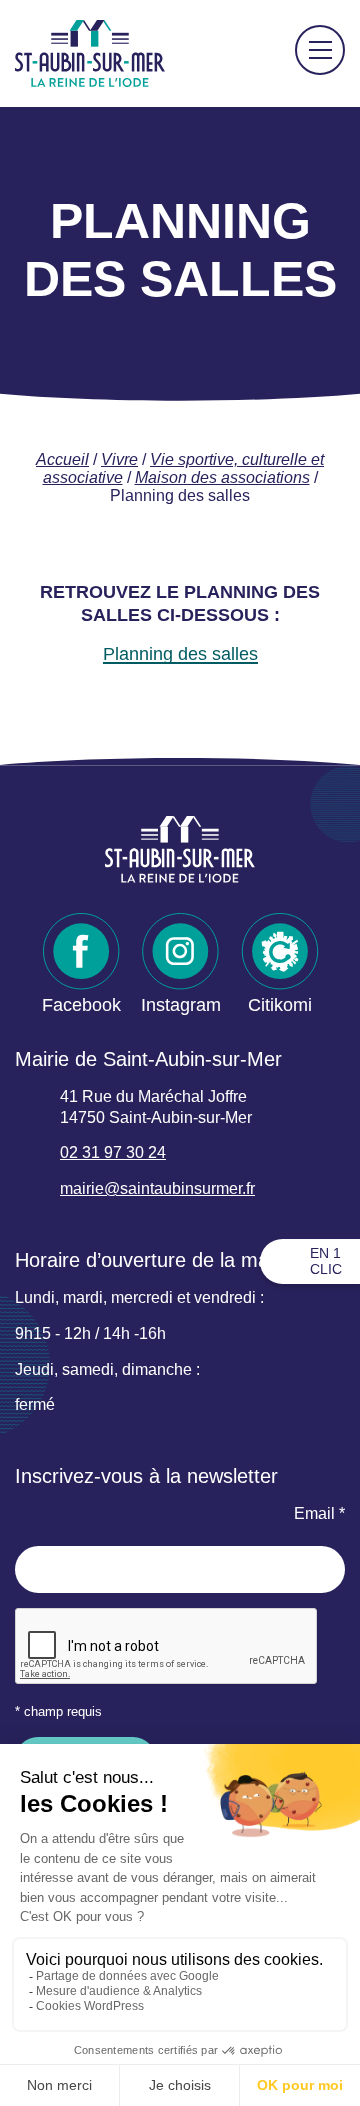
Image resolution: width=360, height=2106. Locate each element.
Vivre (119, 459)
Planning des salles (180, 654)
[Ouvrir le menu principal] (320, 50)
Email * (319, 1513)
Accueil (62, 459)
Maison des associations (222, 477)
